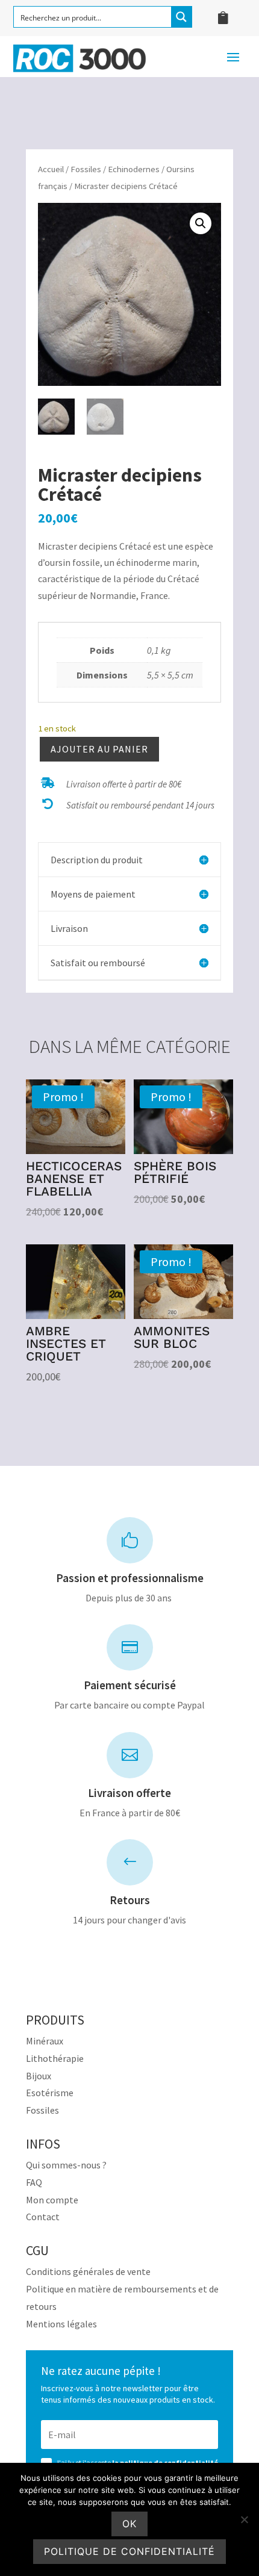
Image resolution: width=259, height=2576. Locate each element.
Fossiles (86, 169)
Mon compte (52, 2200)
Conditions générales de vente (88, 2271)
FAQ (34, 2182)
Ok (129, 2524)
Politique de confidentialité (129, 2551)
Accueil (51, 169)
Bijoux (39, 2076)
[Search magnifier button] (181, 17)
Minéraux (45, 2041)
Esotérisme (50, 2093)
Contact (43, 2217)
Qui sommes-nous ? (66, 2165)
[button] (201, 223)
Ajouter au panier (99, 749)
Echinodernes (134, 169)
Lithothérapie (55, 2058)
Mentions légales (61, 2324)
